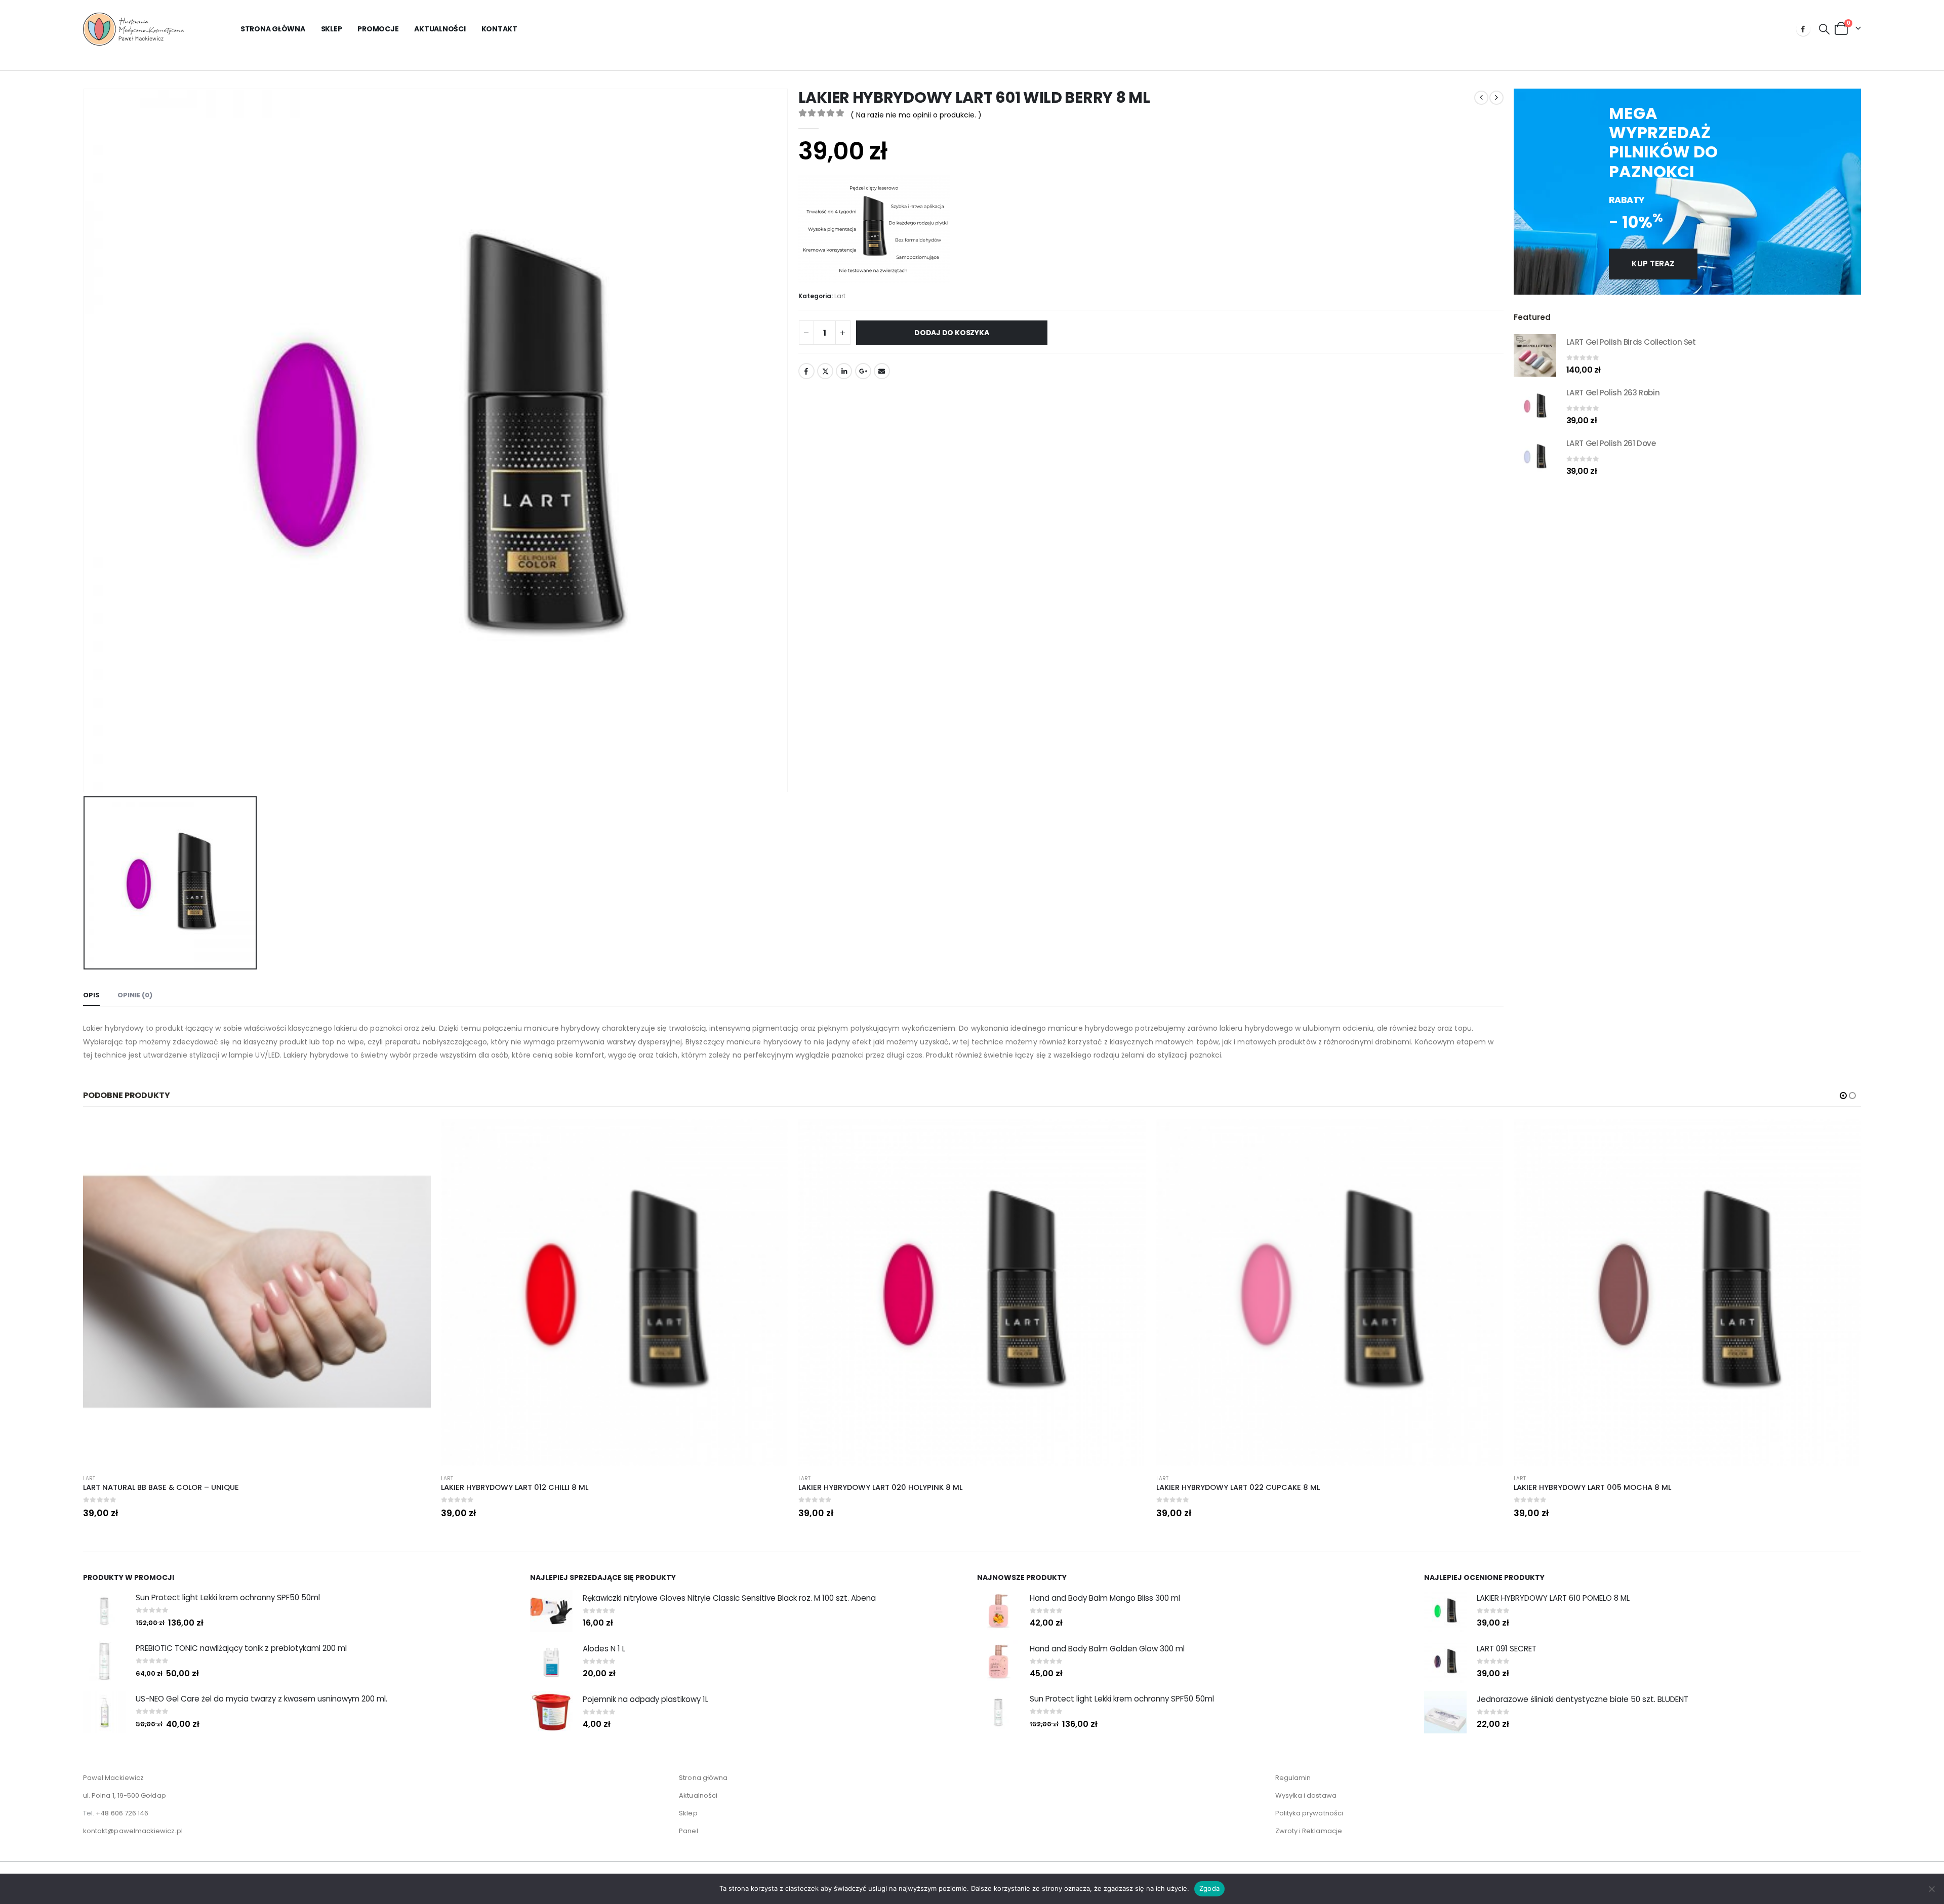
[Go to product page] (1535, 355)
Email (882, 371)
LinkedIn (844, 371)
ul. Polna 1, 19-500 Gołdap (125, 1795)
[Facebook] (1803, 29)
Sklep (332, 29)
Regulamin (1293, 1778)
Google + (863, 371)
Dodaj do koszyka (952, 333)
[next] (1496, 98)
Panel (688, 1831)
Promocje (378, 29)
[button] (1824, 29)
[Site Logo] (134, 29)
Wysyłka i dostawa (1306, 1795)
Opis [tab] (91, 995)
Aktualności (440, 29)
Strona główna (273, 29)
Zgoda (1209, 1888)
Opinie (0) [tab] (135, 995)
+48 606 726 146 (122, 1813)
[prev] (1481, 98)
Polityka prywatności (1309, 1813)
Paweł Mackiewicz (113, 1778)
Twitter (825, 371)
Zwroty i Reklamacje (1309, 1831)
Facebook (806, 371)
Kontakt (499, 29)
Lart (840, 296)
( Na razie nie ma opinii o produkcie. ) (916, 115)
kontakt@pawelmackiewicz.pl (133, 1831)
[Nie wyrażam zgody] (1931, 1889)
